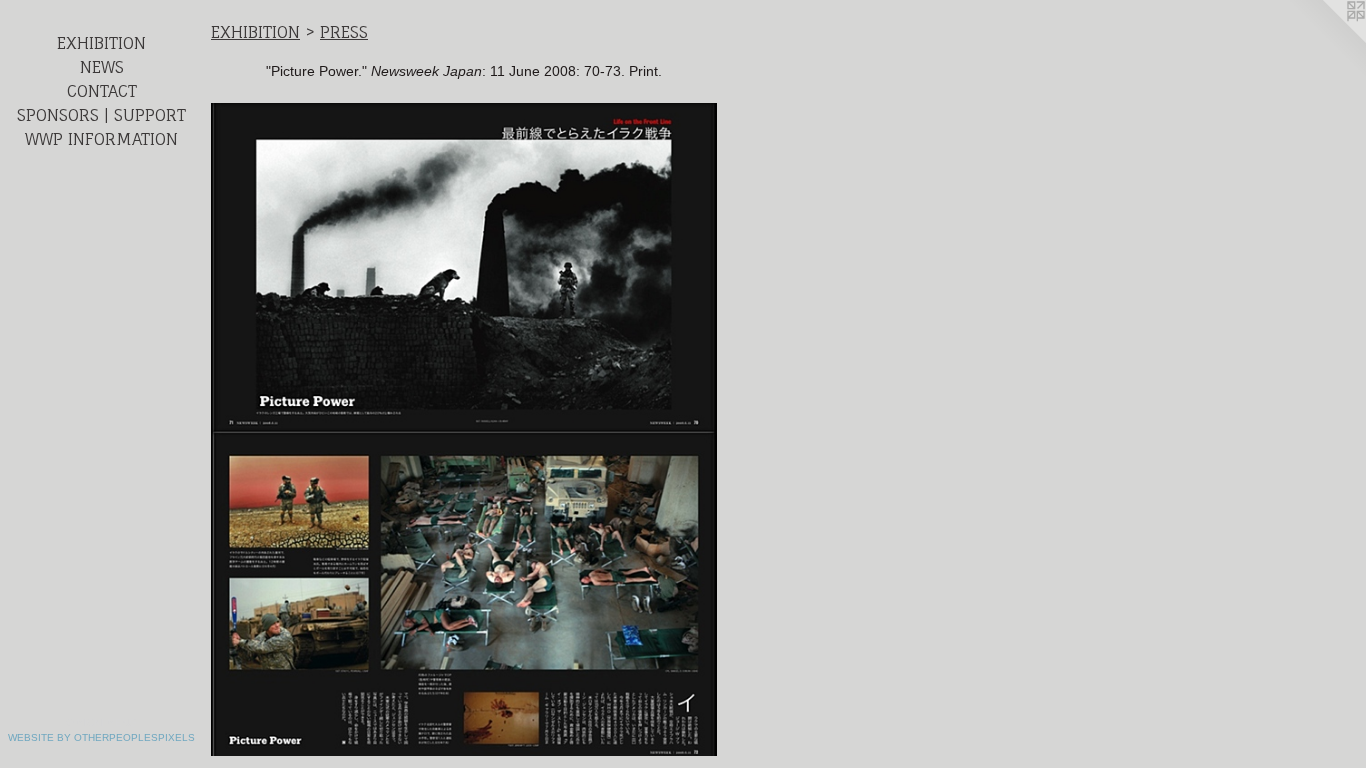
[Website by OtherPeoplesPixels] (1326, 40)
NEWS (102, 67)
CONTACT (102, 91)
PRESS (344, 32)
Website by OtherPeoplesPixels (101, 737)
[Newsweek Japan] (464, 429)
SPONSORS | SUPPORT (101, 115)
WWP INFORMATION (101, 139)
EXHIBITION (101, 43)
